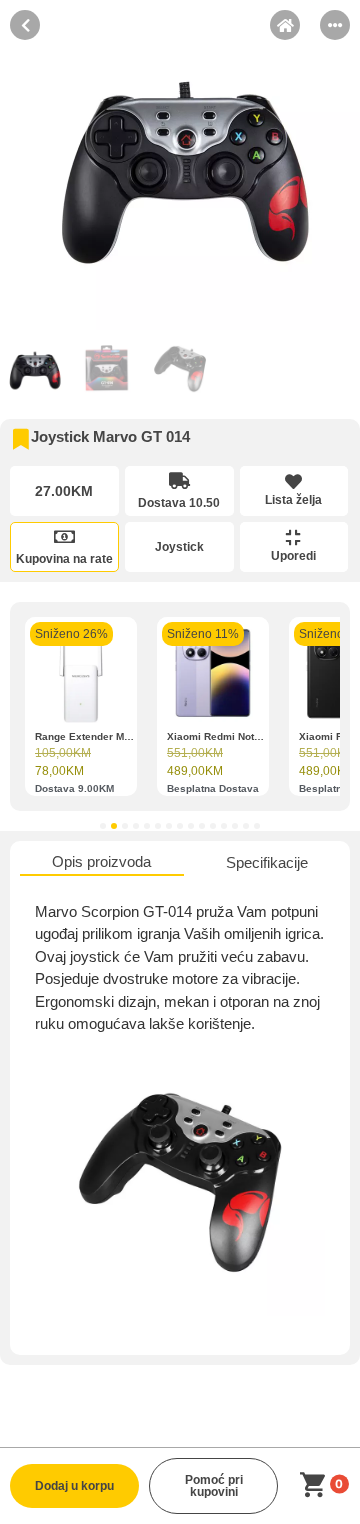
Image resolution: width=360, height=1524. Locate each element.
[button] (103, 826)
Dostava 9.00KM (74, 788)
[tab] (102, 863)
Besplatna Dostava (213, 788)
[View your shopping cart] (316, 1485)
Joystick (179, 547)
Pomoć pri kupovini (214, 1486)
